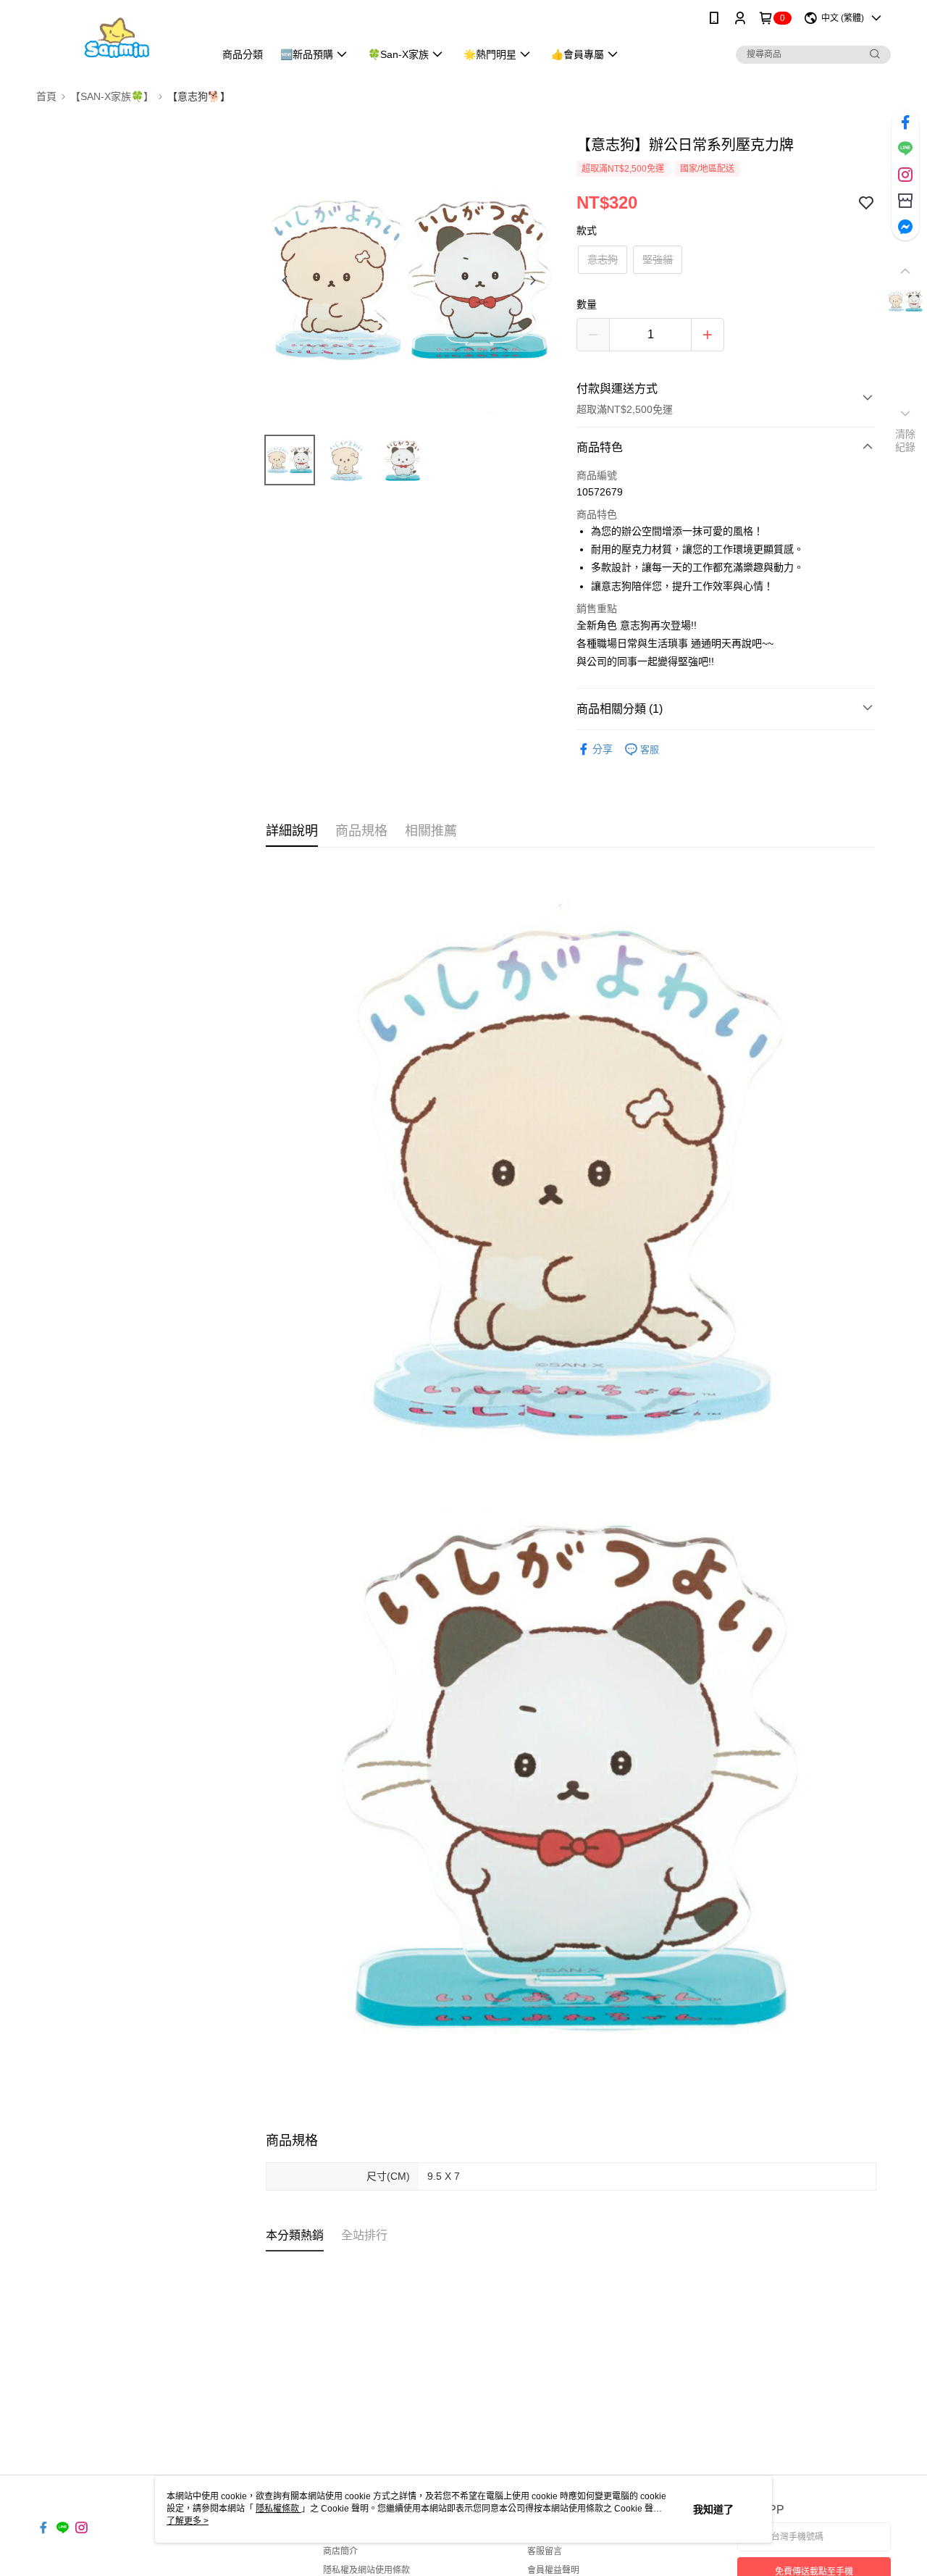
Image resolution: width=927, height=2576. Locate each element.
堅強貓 (658, 259)
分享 (603, 749)
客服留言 (545, 2551)
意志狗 (603, 259)
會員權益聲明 (553, 2570)
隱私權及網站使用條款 (366, 2570)
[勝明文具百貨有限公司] (117, 38)
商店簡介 (340, 2551)
